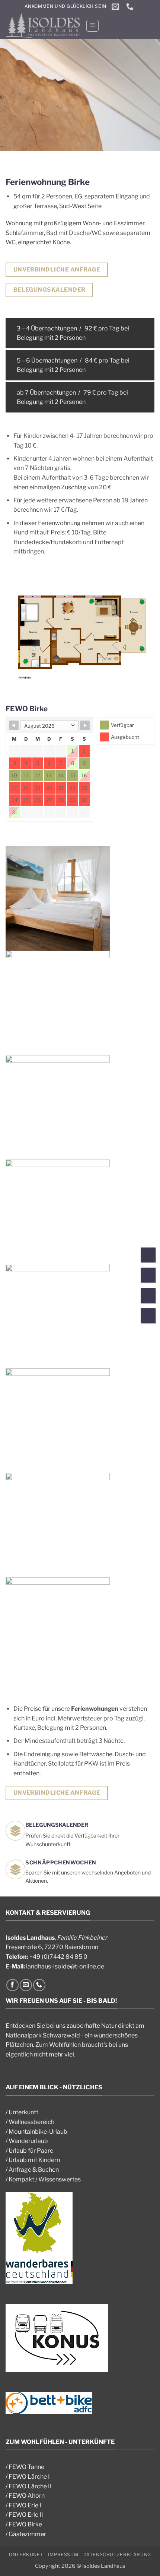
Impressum (63, 2555)
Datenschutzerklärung (117, 2555)
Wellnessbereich (31, 2122)
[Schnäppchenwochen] (148, 1297)
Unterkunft (23, 2112)
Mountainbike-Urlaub (38, 2132)
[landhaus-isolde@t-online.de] (116, 6)
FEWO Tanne (26, 2467)
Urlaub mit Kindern (34, 2160)
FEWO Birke (25, 2524)
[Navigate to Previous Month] (14, 725)
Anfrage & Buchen (34, 2170)
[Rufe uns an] (39, 1985)
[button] (92, 26)
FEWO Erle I (25, 2505)
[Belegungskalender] (148, 1317)
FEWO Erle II (26, 2515)
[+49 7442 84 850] (131, 6)
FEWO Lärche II (30, 2486)
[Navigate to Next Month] (85, 725)
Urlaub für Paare (31, 2151)
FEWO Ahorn (27, 2496)
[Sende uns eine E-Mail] (26, 1985)
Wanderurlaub (28, 2141)
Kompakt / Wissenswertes (45, 2179)
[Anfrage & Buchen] (148, 1276)
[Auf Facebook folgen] (12, 1985)
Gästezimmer (27, 2534)
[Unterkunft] (148, 1256)
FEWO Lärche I (29, 2477)
